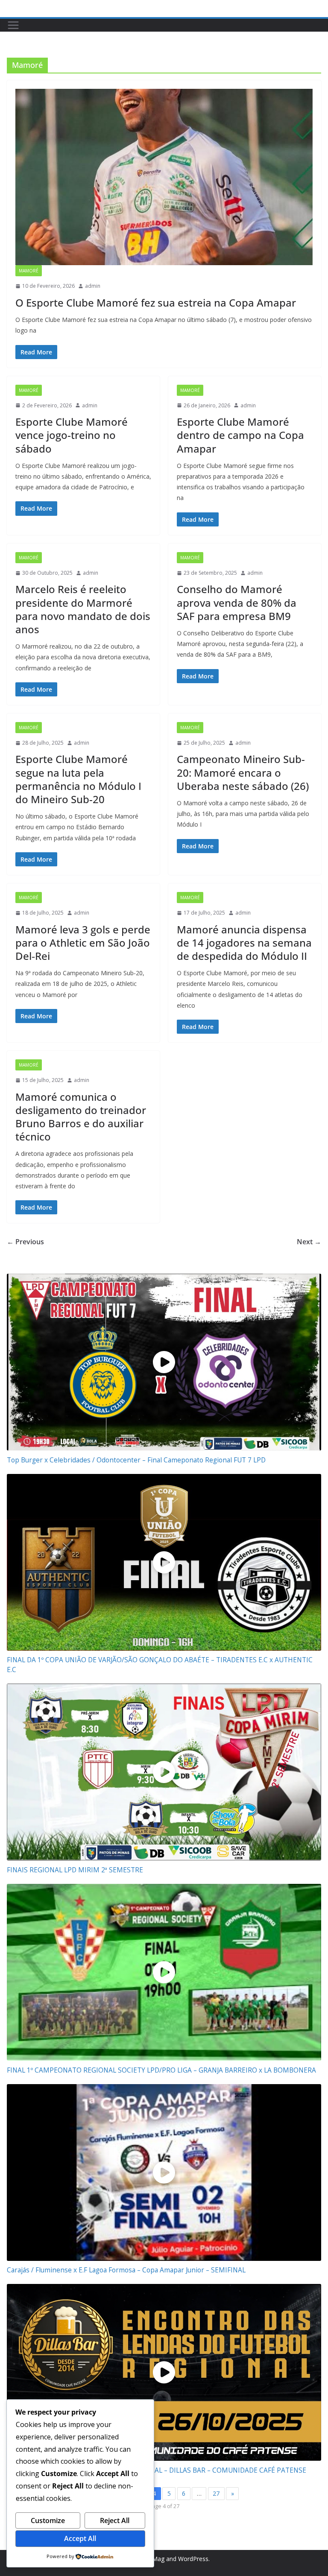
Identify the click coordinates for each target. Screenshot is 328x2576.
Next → (309, 1242)
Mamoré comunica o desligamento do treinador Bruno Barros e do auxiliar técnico (81, 1117)
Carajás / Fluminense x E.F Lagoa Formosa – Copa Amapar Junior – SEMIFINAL (126, 2270)
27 (216, 2493)
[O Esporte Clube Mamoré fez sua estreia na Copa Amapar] (164, 177)
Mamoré (29, 271)
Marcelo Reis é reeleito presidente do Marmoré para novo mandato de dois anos (83, 609)
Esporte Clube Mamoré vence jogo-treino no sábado (72, 435)
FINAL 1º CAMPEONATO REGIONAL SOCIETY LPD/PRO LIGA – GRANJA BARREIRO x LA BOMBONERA (161, 2070)
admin (93, 286)
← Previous (25, 1242)
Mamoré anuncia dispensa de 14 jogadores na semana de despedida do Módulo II (244, 943)
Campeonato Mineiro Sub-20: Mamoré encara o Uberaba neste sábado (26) (243, 772)
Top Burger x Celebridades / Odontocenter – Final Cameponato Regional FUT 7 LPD (136, 1460)
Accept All (80, 2538)
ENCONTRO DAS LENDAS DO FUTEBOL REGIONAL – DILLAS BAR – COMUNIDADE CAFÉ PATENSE (157, 2470)
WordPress (193, 2559)
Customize (48, 2520)
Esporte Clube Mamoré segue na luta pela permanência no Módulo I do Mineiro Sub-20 (78, 779)
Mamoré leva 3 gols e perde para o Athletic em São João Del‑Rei (83, 943)
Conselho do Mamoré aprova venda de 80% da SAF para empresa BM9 (237, 602)
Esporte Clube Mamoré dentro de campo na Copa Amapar (240, 435)
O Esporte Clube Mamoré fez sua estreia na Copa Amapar (156, 303)
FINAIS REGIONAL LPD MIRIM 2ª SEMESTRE (75, 1870)
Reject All (115, 2520)
